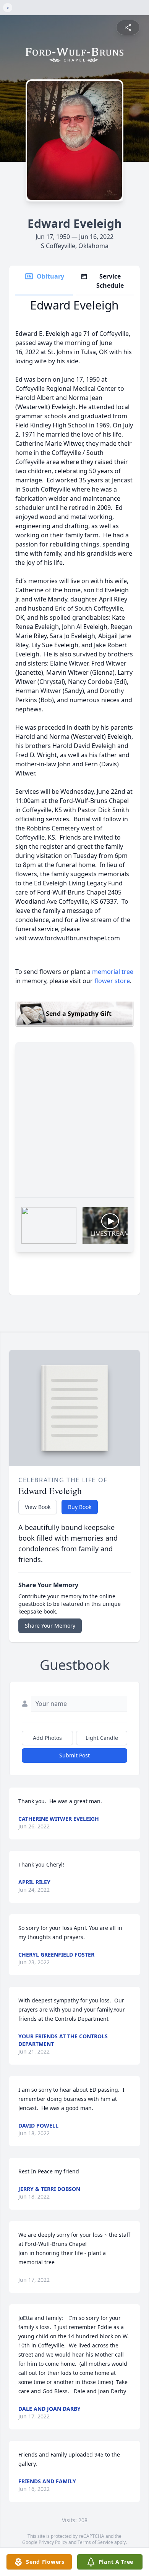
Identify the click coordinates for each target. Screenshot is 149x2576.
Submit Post (74, 1755)
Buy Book (80, 1507)
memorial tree (113, 972)
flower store (112, 981)
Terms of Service (95, 2542)
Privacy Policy (53, 2542)
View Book (38, 1507)
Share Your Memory (50, 1626)
